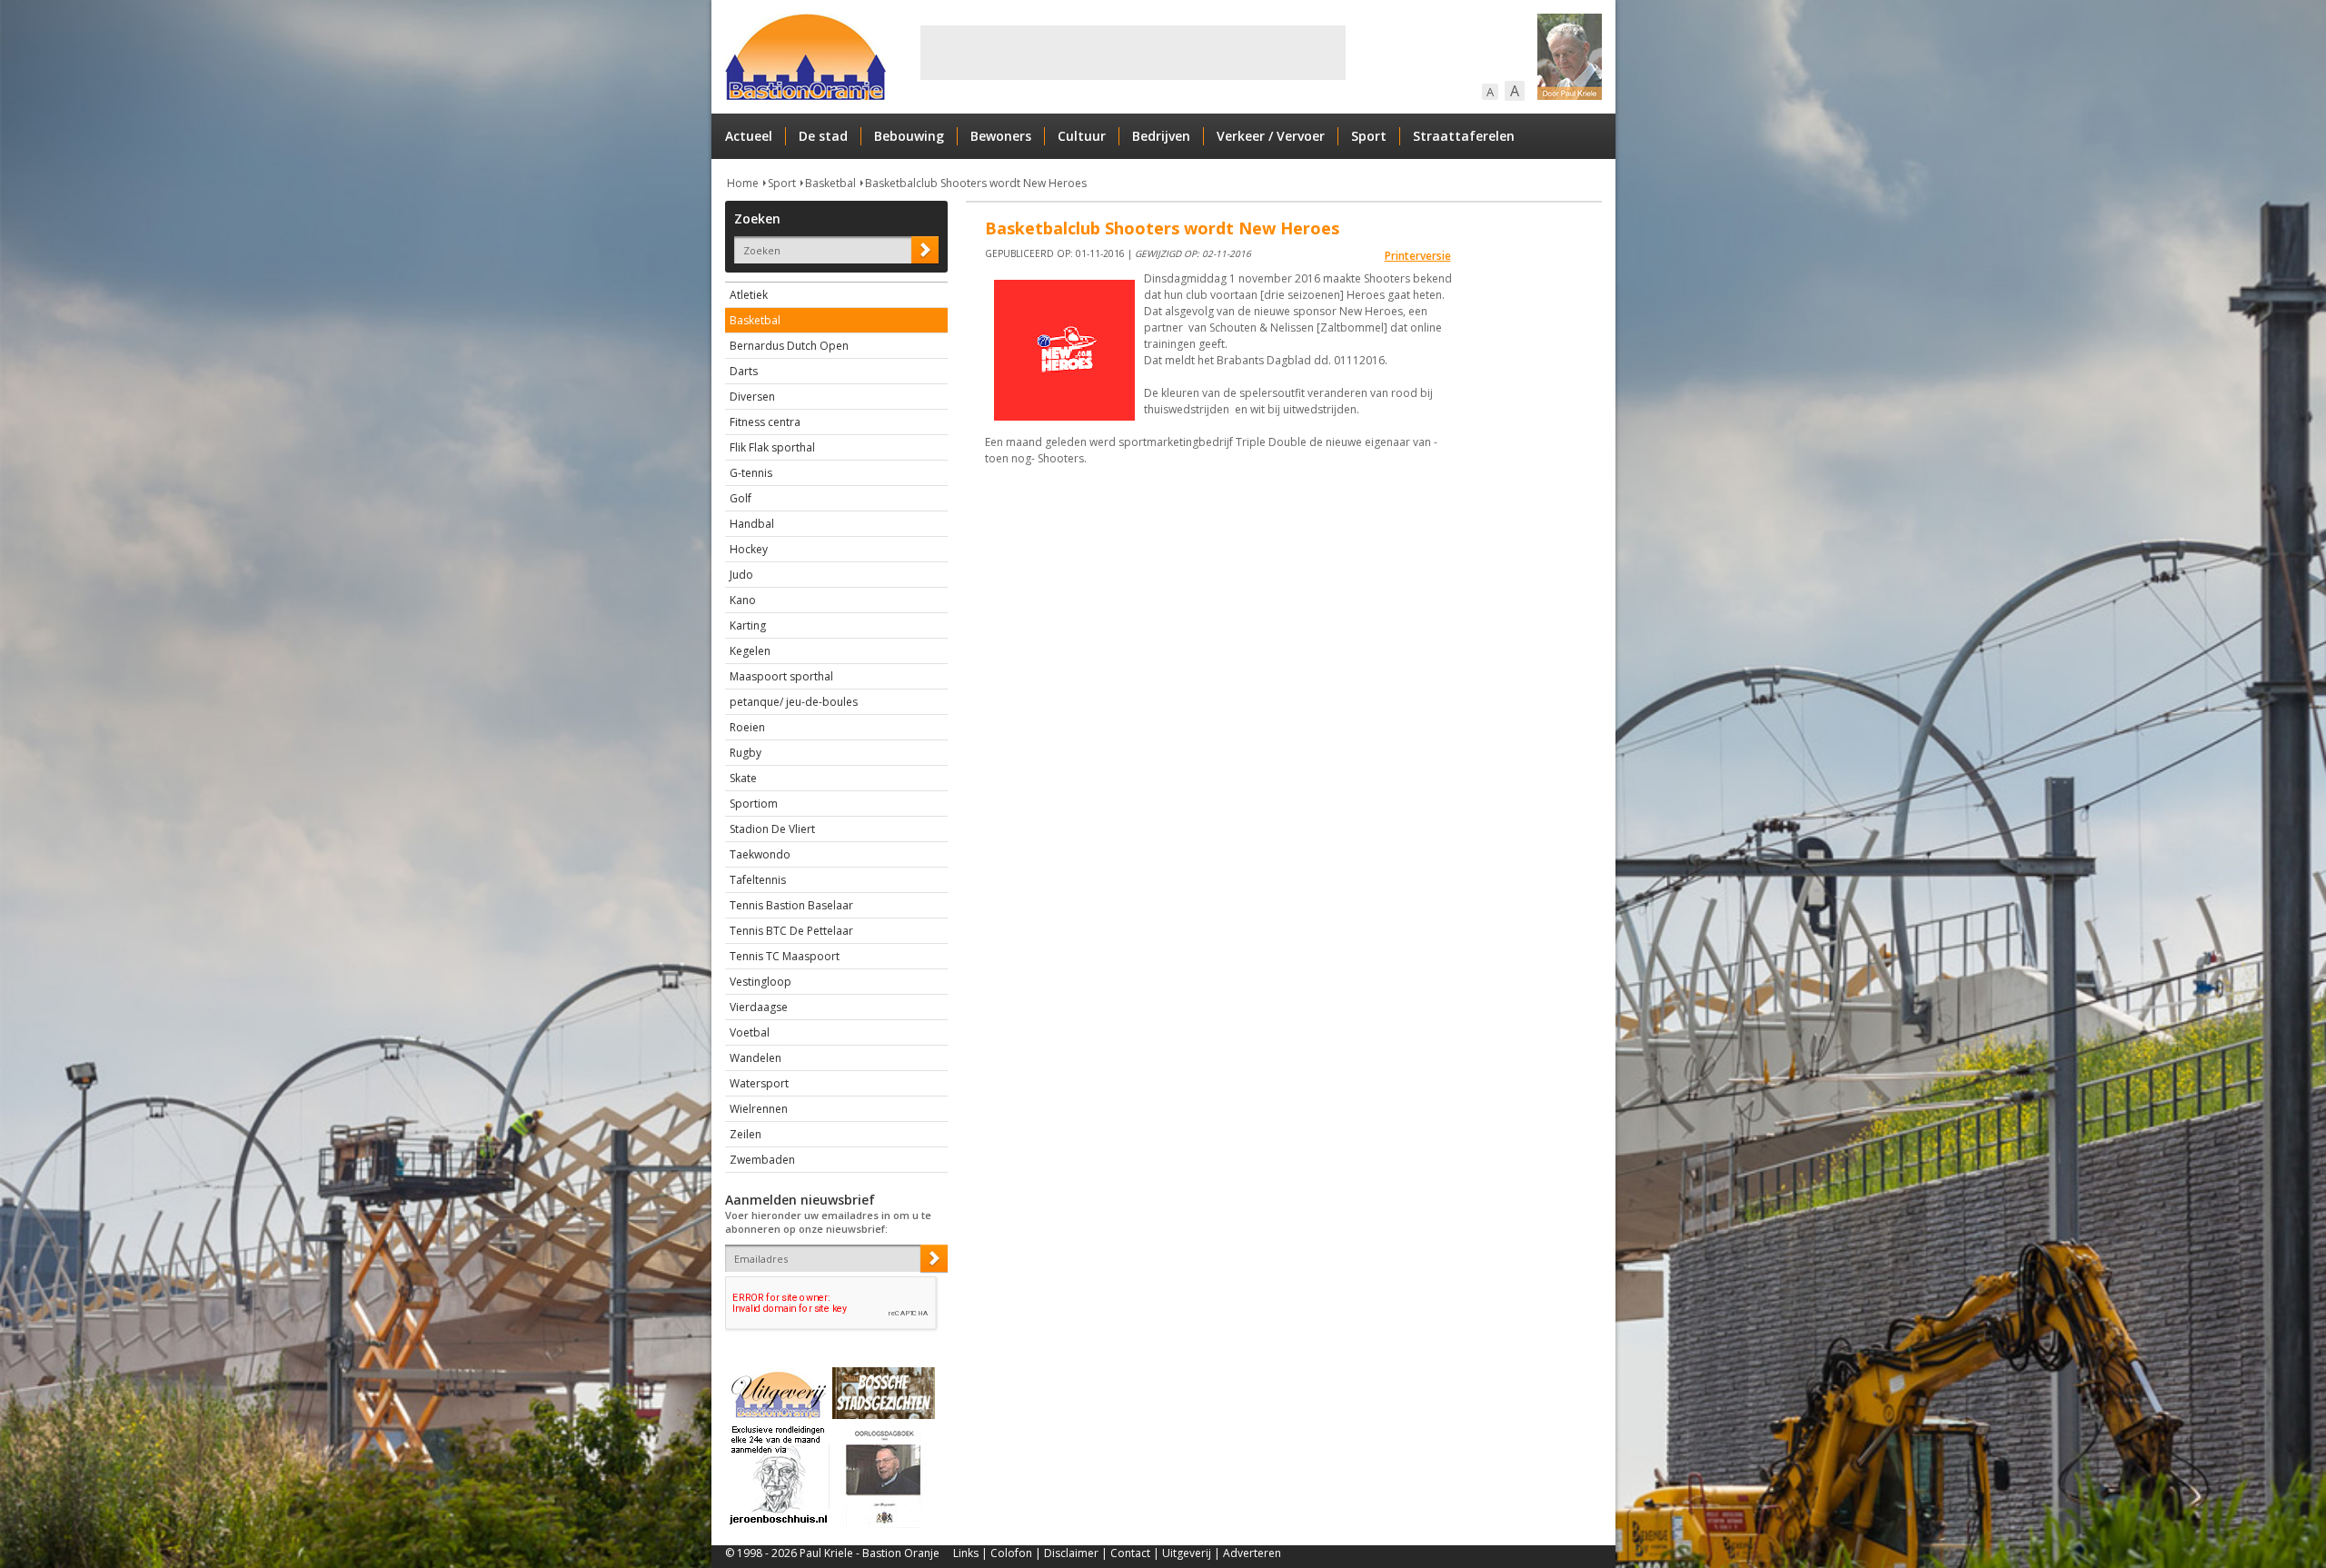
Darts (744, 371)
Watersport (759, 1083)
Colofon (1011, 1553)
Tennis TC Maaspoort (785, 956)
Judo (741, 575)
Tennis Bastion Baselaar (791, 905)
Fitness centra (765, 422)
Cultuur (1082, 136)
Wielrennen (759, 1109)
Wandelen (755, 1058)
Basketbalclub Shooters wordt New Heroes (976, 183)
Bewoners (1001, 136)
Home (743, 183)
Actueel (749, 136)
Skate (743, 778)
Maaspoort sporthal (781, 676)
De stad (823, 136)
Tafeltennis (758, 880)
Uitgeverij (1187, 1553)
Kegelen (750, 651)
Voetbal (750, 1032)
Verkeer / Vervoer (1271, 136)
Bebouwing (909, 136)
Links (966, 1553)
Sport (1369, 136)
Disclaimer (1071, 1553)
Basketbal (830, 183)
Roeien (747, 727)
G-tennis (751, 473)
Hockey (749, 549)
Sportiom (754, 804)
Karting (748, 625)
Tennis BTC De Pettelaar (791, 931)
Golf (741, 498)
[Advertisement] (1133, 53)
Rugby (746, 753)
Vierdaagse (759, 1007)
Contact (1130, 1553)
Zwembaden (762, 1160)
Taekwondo (760, 854)
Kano (743, 600)
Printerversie (1418, 256)
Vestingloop (760, 982)
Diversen (752, 397)
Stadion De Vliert (772, 829)
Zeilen (746, 1134)
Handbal (752, 524)
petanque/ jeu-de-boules (794, 702)
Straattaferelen (1464, 136)
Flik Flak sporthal (772, 447)
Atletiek (749, 295)
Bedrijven (1161, 136)
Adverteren (1252, 1553)
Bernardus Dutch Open (789, 346)
